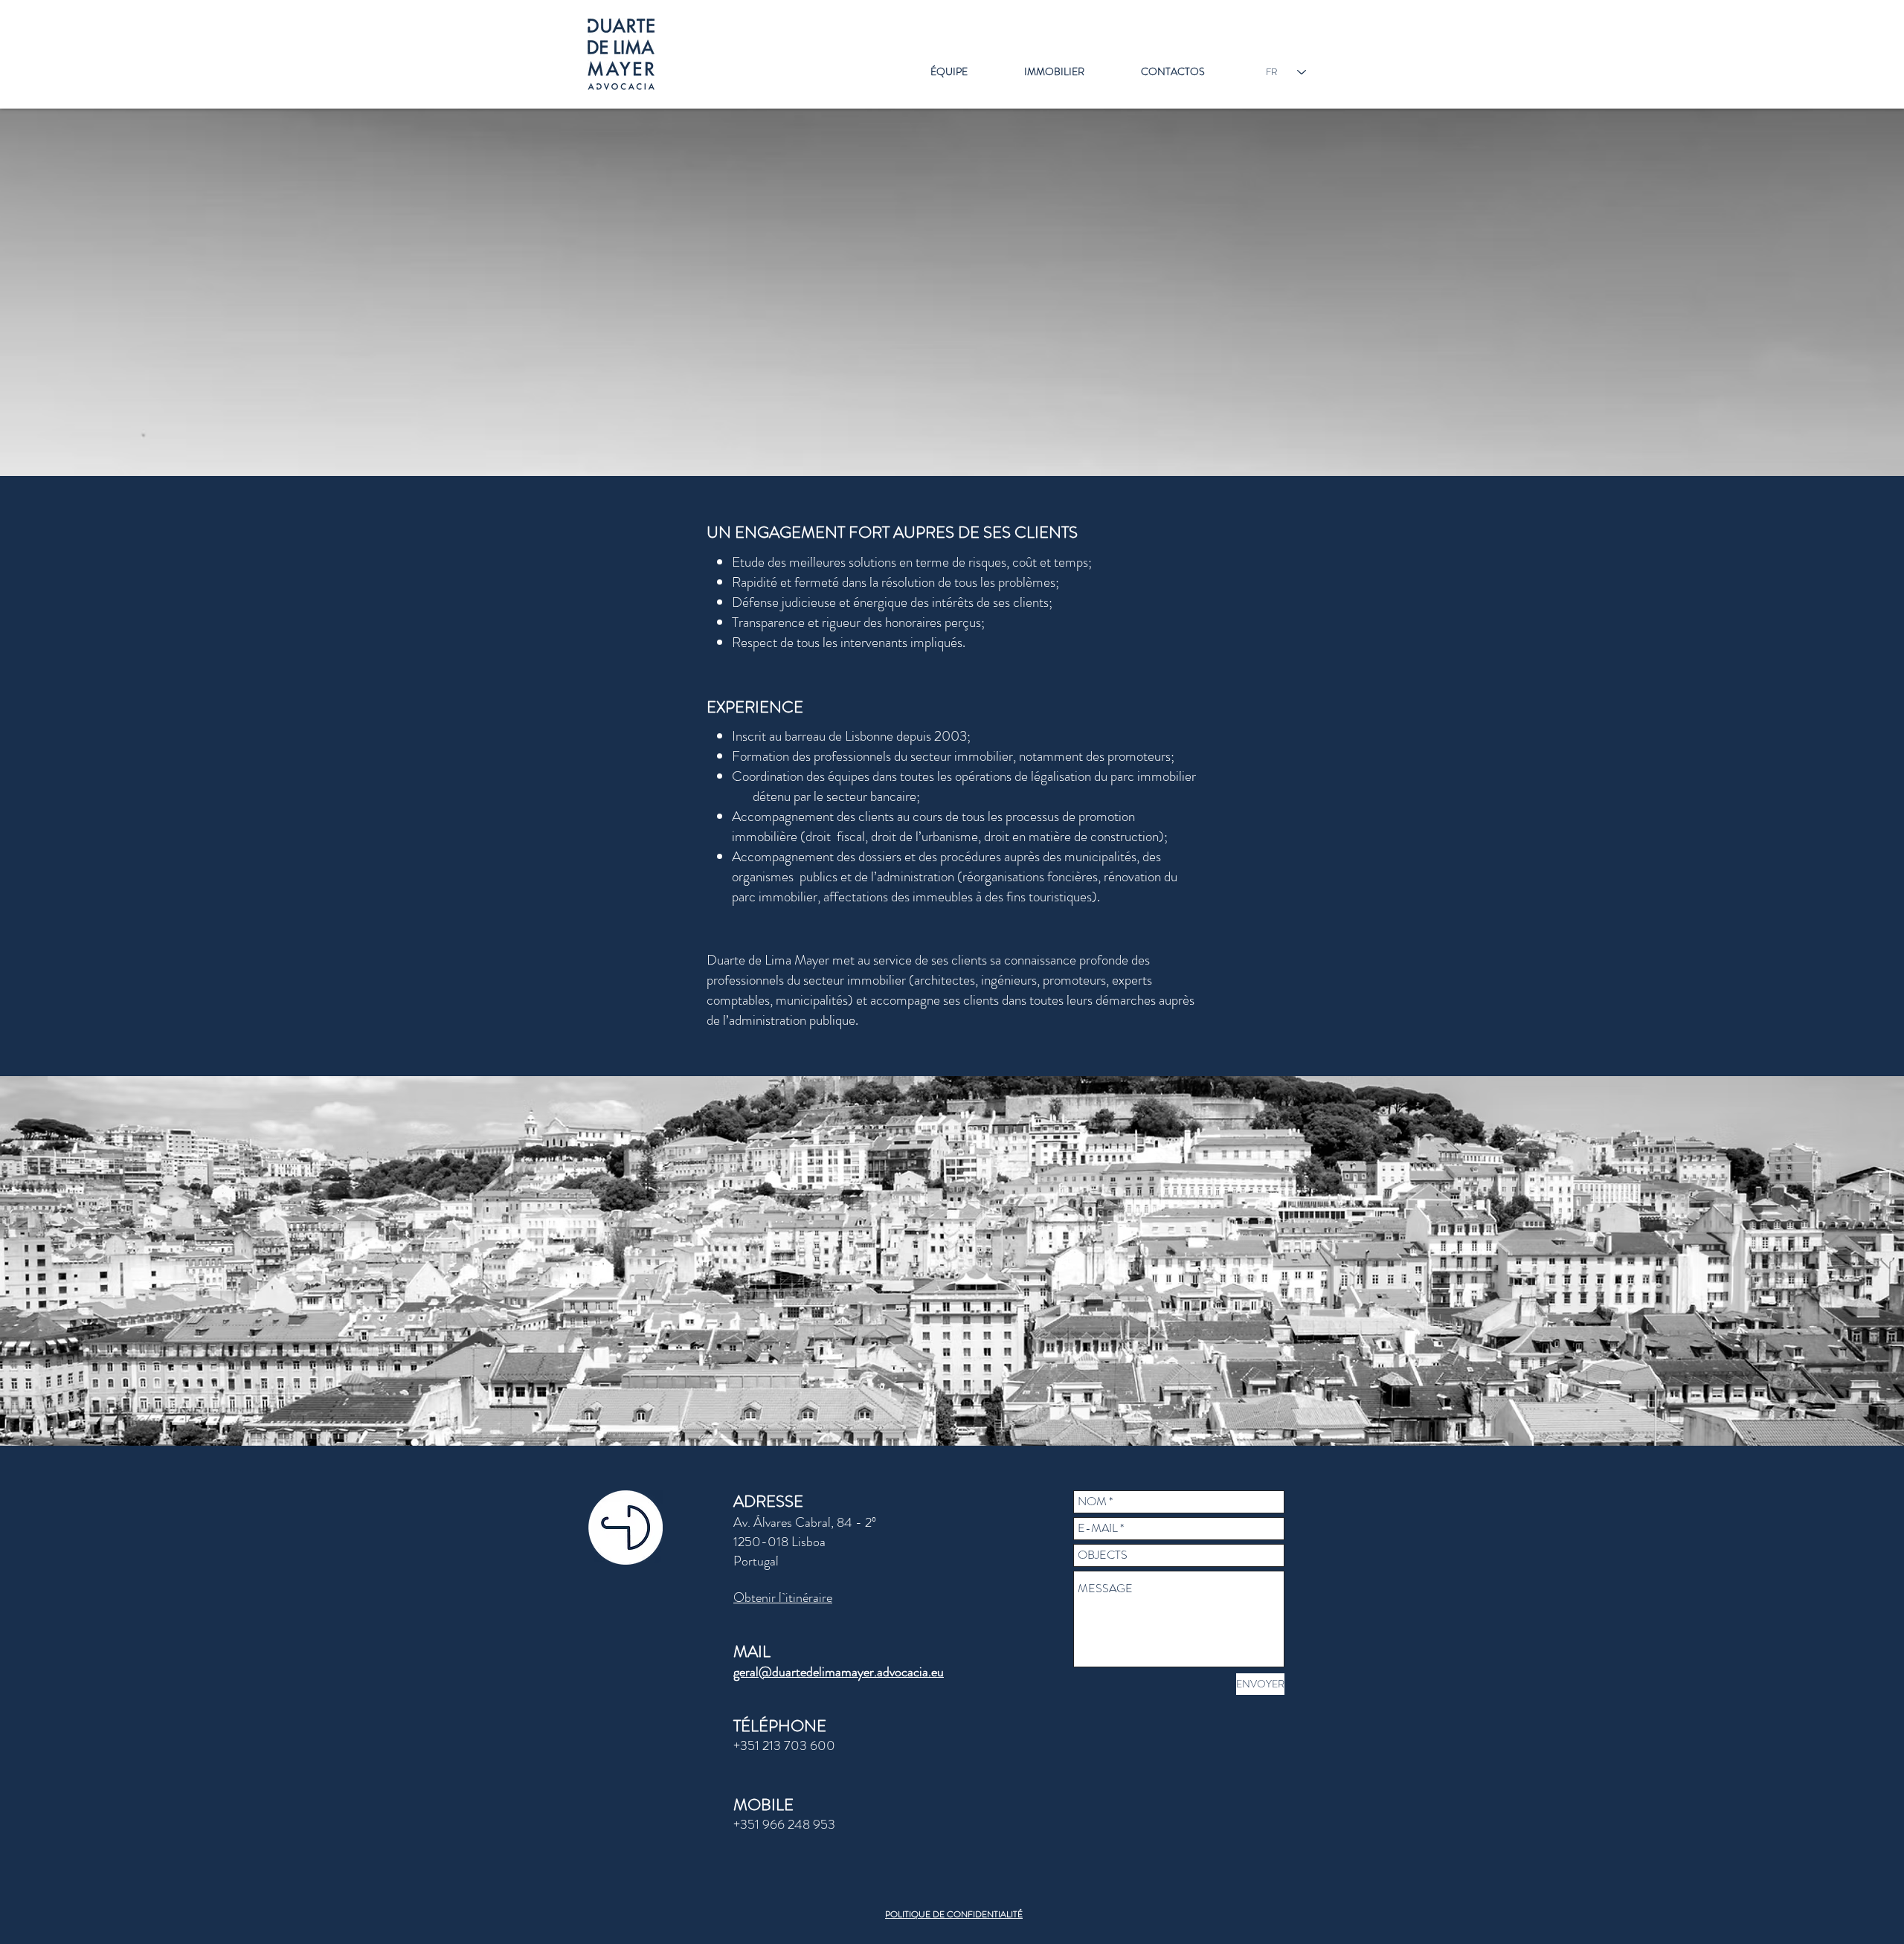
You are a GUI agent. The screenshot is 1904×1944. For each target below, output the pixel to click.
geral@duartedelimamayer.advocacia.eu (839, 1672)
